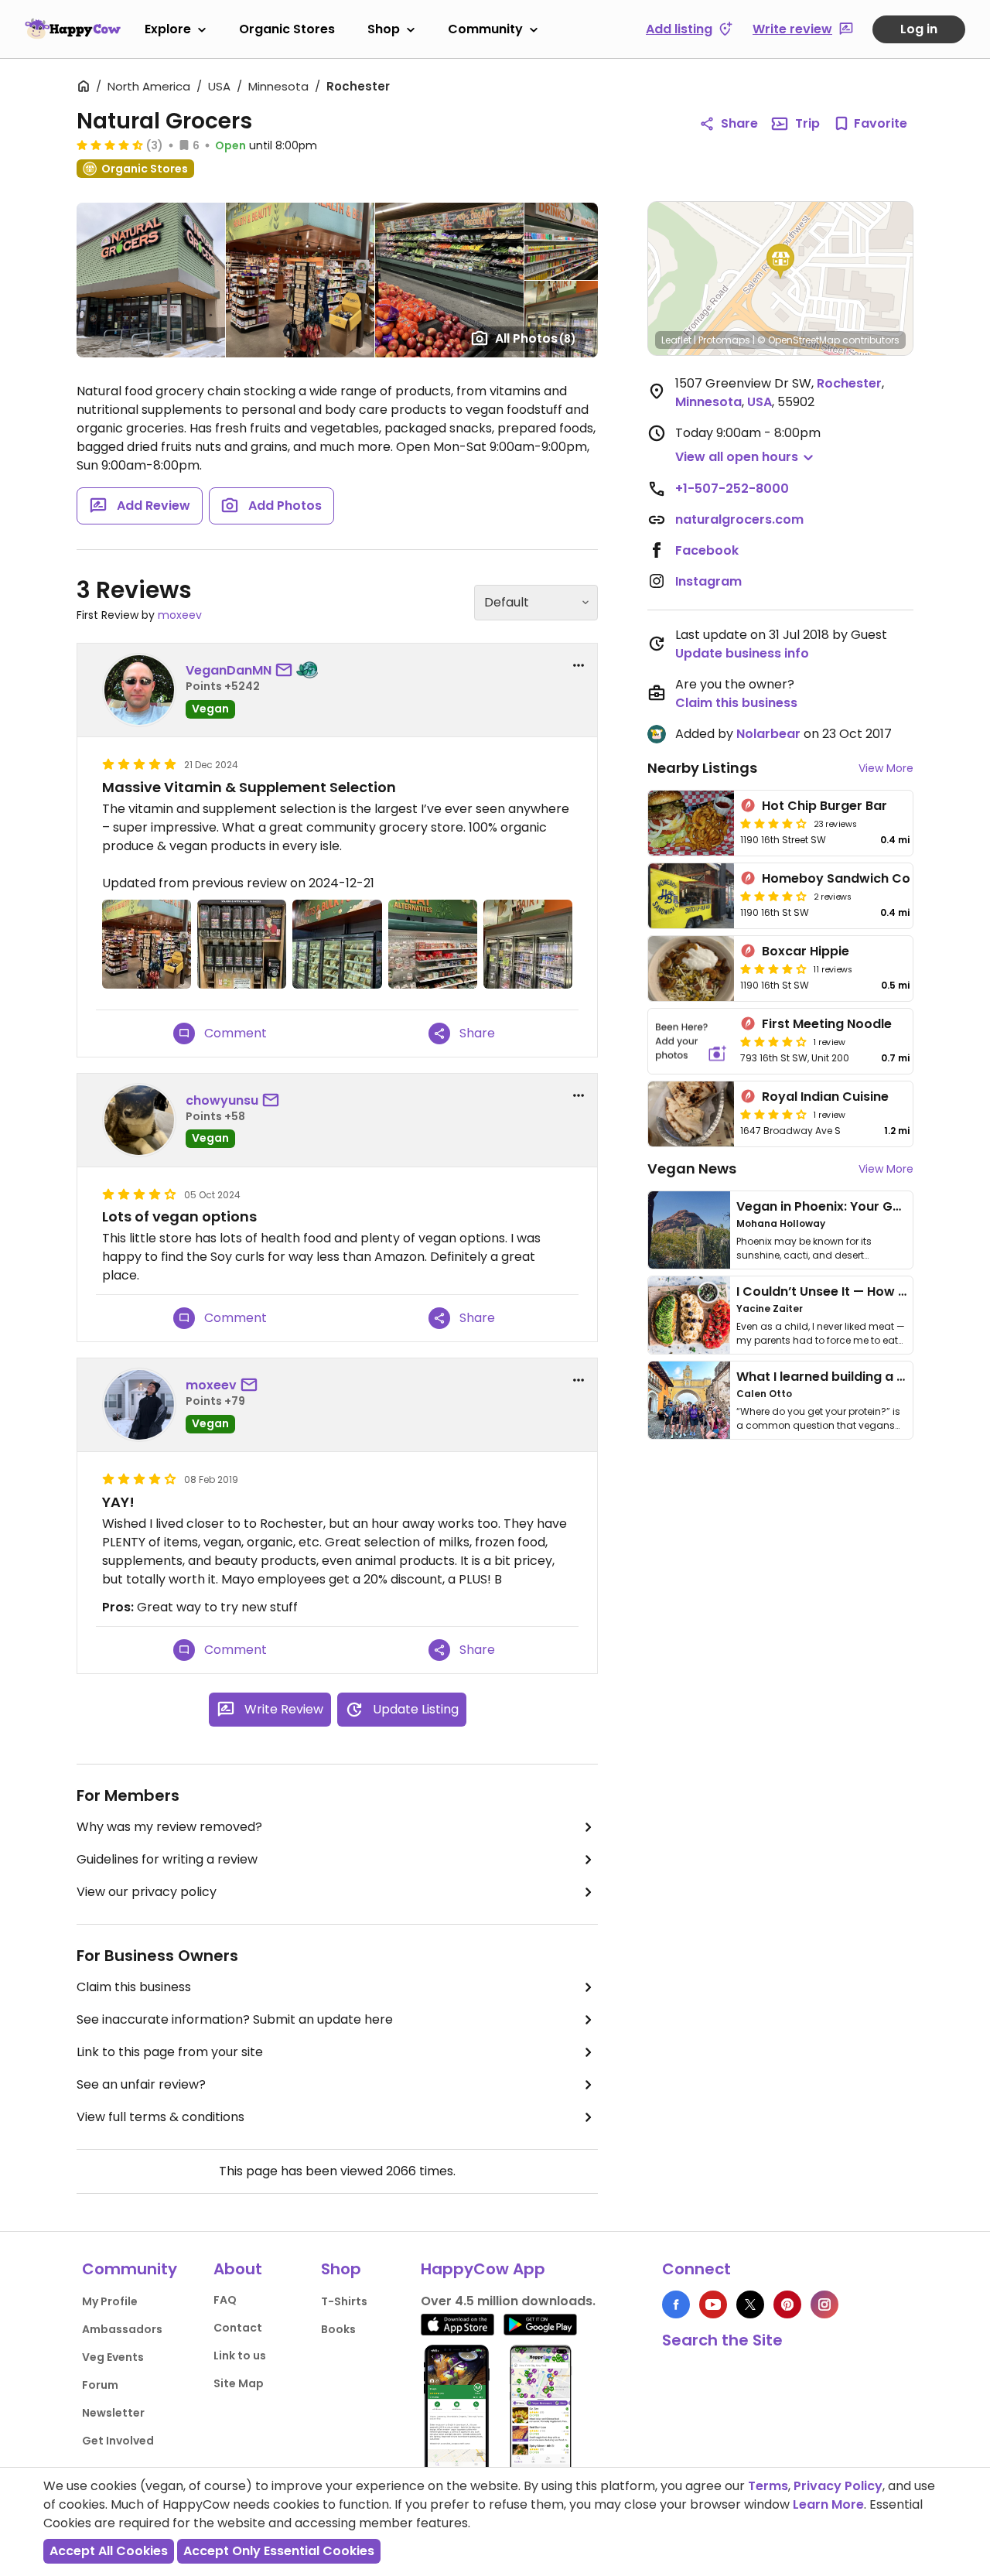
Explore (168, 29)
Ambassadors (122, 2329)
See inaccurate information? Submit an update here (235, 2019)
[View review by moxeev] (139, 1405)
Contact (238, 2328)
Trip (807, 123)
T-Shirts (344, 2301)
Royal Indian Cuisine (825, 1097)
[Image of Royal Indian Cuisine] (691, 1114)
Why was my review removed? (169, 1827)
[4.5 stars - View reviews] (110, 145)
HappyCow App (483, 2269)
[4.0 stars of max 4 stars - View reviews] (773, 823)
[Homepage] (73, 29)
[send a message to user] (287, 671)
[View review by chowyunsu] (139, 1120)
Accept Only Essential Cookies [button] (279, 2551)
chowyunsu (222, 1100)
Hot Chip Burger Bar (824, 806)
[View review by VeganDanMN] (139, 690)
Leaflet (676, 340)
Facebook (707, 550)
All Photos (536, 338)
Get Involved (118, 2441)
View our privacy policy (147, 1892)
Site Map (239, 2383)
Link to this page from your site (170, 2052)
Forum (100, 2385)
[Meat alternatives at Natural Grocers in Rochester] (433, 944)
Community (485, 29)
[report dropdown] (579, 665)
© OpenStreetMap (799, 340)
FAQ (225, 2300)
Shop (384, 29)
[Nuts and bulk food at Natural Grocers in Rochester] (337, 944)
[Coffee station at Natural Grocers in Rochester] (242, 944)
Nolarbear (768, 734)
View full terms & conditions (160, 2117)
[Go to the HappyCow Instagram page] (824, 2304)
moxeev (180, 615)
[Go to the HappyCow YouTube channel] (713, 2304)
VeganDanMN (229, 670)
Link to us (240, 2356)
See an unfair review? (141, 2084)
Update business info (742, 653)
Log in (919, 29)
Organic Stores (287, 29)
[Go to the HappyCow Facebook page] (676, 2304)
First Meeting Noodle (827, 1024)
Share (739, 123)
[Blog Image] (689, 1230)
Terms (768, 2486)
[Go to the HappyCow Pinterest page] (787, 2304)
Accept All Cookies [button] (109, 2551)
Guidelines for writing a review (167, 1859)
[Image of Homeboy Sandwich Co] (691, 896)
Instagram (708, 581)
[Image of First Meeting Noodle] (691, 1041)
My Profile (110, 2301)
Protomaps (724, 340)
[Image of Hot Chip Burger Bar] (691, 823)
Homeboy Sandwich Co (836, 878)
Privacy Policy (838, 2486)
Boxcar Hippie (806, 951)
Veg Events (113, 2357)
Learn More (828, 2504)
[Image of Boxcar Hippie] (691, 969)
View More (886, 768)
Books (338, 2329)
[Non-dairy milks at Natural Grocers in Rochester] (528, 944)
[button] (780, 261)
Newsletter (113, 2413)
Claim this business (134, 1987)
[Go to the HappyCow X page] (750, 2304)
